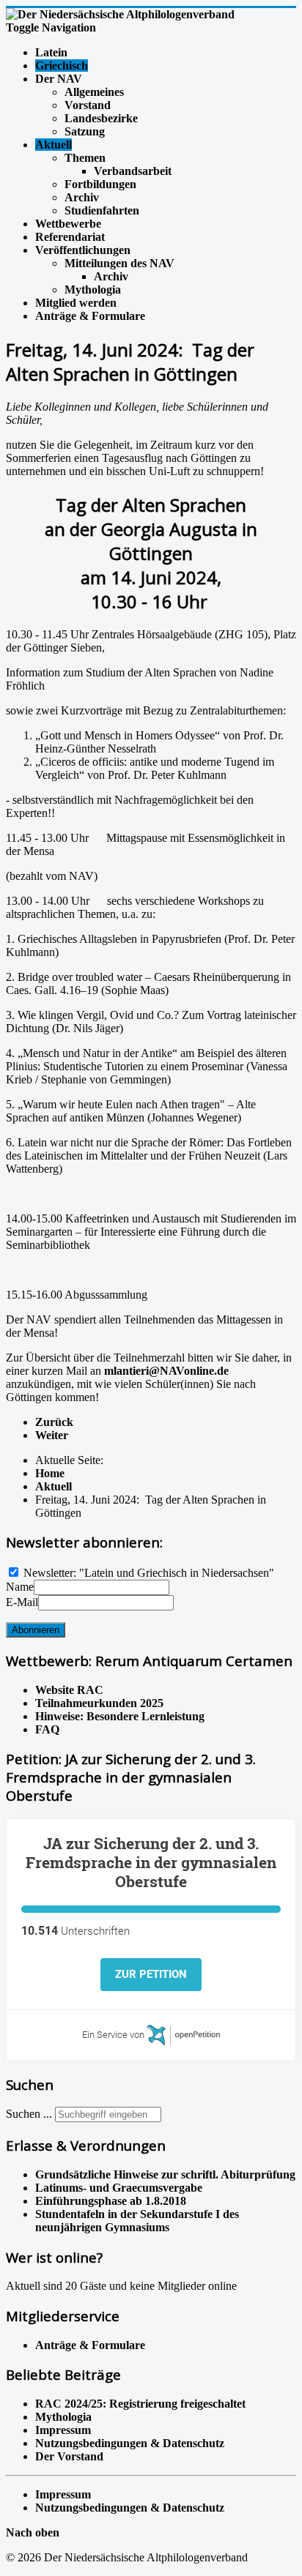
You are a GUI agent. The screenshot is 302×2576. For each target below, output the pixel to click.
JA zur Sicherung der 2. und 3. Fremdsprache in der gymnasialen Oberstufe (151, 1862)
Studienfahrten (102, 210)
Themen (85, 158)
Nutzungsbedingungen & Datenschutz (130, 2508)
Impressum (63, 2494)
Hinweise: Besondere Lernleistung (120, 1716)
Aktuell (54, 145)
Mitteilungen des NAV (119, 263)
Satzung (85, 131)
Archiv (82, 197)
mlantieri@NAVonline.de (166, 1371)
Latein (51, 52)
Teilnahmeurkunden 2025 (99, 1703)
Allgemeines (94, 92)
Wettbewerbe (68, 224)
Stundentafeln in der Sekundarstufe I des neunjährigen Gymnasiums (137, 2221)
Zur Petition (151, 1974)
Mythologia (93, 290)
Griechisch (62, 66)
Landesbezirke (101, 118)
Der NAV (59, 79)
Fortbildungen (100, 184)
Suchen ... (29, 2114)
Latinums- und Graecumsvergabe (119, 2188)
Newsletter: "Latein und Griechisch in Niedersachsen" (149, 1573)
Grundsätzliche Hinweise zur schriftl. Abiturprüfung (165, 2174)
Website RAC (69, 1690)
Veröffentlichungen (83, 250)
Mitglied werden (76, 303)
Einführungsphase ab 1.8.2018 (111, 2201)
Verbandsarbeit (133, 171)
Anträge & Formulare (90, 316)
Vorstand (88, 105)
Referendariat (70, 237)
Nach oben (33, 2532)
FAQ (47, 1729)
